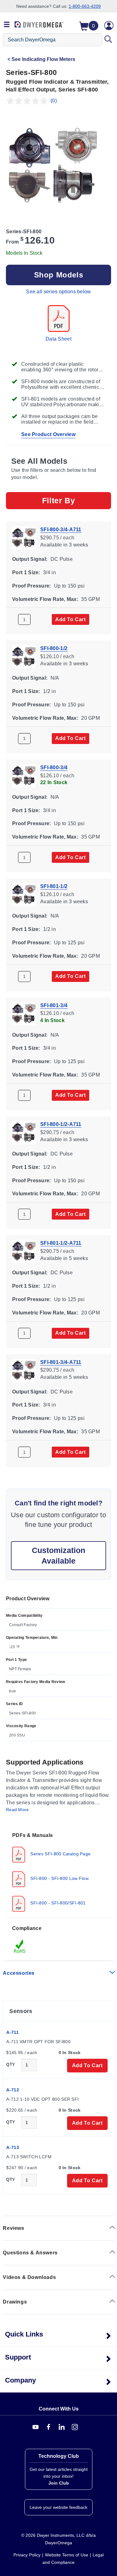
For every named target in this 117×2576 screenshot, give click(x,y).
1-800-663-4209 (85, 6)
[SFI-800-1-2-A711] (24, 1132)
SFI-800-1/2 (54, 648)
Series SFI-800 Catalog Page (60, 1854)
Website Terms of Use (67, 2555)
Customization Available (58, 1555)
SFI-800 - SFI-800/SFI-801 (57, 1903)
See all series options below (58, 292)
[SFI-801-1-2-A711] (24, 1251)
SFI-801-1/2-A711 (61, 1243)
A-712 (13, 2090)
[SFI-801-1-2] (24, 894)
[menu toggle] (7, 25)
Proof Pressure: (32, 586)
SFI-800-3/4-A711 (61, 530)
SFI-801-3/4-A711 (61, 1362)
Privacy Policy (27, 2555)
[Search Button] (108, 40)
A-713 (13, 2147)
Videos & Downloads (29, 2277)
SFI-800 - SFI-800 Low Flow (59, 1878)
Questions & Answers (30, 2253)
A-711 (12, 2032)
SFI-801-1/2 (54, 886)
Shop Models (59, 275)
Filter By (58, 500)
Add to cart (71, 619)
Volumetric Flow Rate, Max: (45, 599)
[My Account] (109, 26)
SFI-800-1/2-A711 (61, 1124)
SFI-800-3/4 (54, 767)
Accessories (19, 1973)
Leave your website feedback (58, 2507)
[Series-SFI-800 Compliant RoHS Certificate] (20, 1946)
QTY (11, 2065)
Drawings (15, 2302)
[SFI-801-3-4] (24, 1013)
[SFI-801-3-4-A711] (24, 1370)
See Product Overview (48, 434)
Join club (59, 2483)
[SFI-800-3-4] (24, 775)
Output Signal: (30, 559)
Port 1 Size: (26, 572)
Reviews (13, 2228)
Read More (17, 1810)
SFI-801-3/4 (54, 1005)
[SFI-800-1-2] (24, 656)
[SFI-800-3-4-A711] (24, 537)
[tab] (58, 1872)
